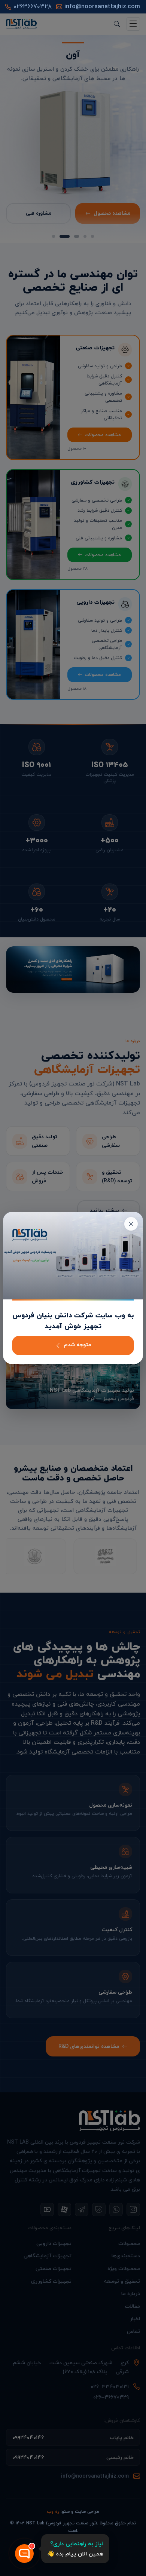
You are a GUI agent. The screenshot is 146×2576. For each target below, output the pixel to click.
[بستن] (131, 1224)
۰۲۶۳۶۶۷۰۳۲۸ (33, 7)
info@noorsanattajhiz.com (102, 7)
